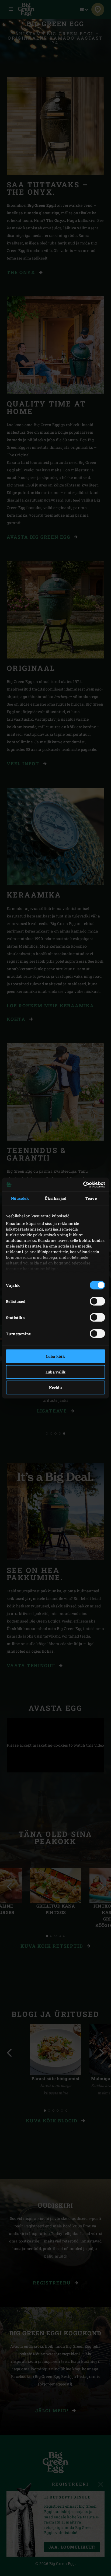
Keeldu (55, 1388)
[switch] (97, 1301)
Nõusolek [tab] (20, 1198)
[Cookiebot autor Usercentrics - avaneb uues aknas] (81, 1184)
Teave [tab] (91, 1198)
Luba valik (56, 1372)
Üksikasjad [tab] (55, 1198)
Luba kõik (56, 1356)
